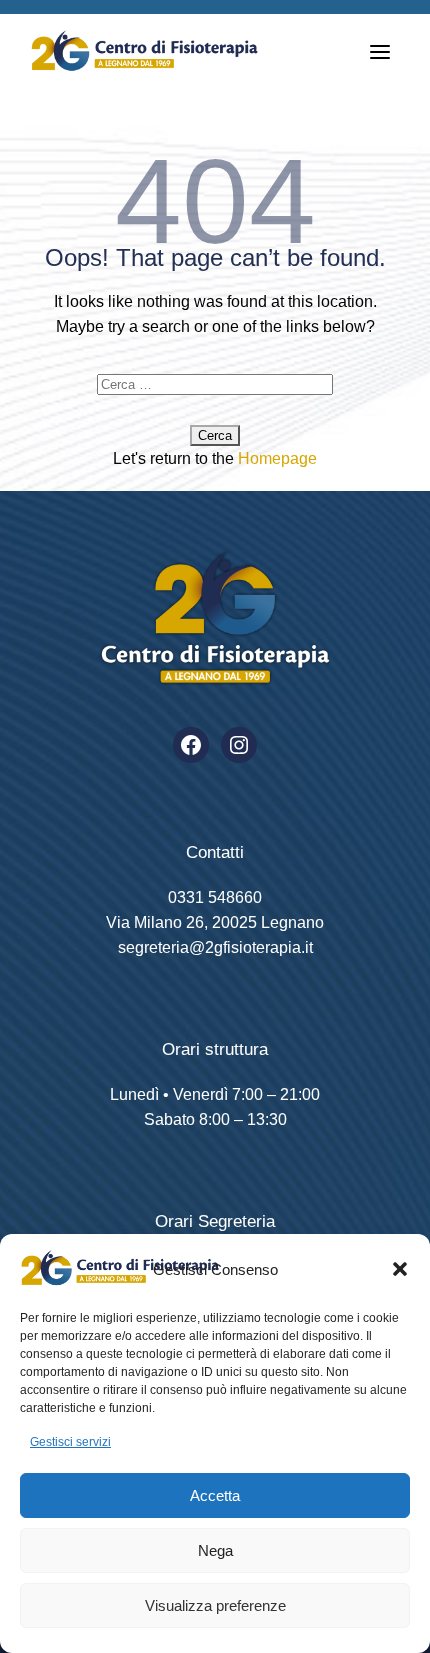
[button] (400, 1269)
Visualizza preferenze (215, 1605)
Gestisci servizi (70, 1442)
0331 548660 (215, 897)
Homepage (277, 458)
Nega (215, 1550)
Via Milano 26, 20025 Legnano (215, 922)
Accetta (215, 1495)
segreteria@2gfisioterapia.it (215, 947)
